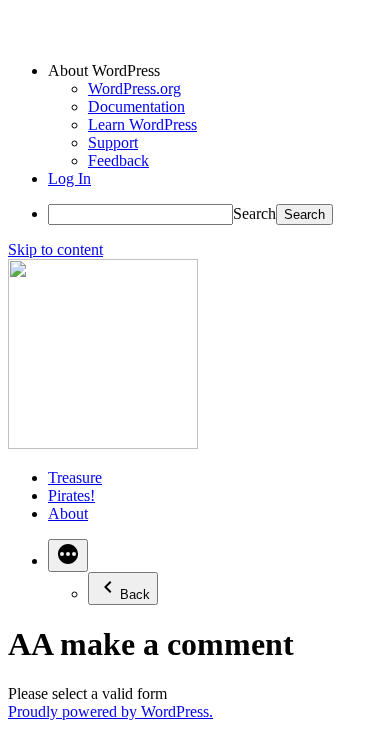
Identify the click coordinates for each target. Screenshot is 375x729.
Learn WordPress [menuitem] (142, 124)
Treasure (75, 477)
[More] (68, 555)
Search (254, 213)
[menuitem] (207, 71)
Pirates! (71, 495)
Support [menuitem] (113, 142)
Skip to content (55, 249)
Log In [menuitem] (69, 178)
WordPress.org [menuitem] (134, 88)
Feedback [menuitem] (118, 160)
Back (135, 594)
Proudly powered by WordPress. (110, 711)
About (68, 513)
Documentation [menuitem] (136, 106)
